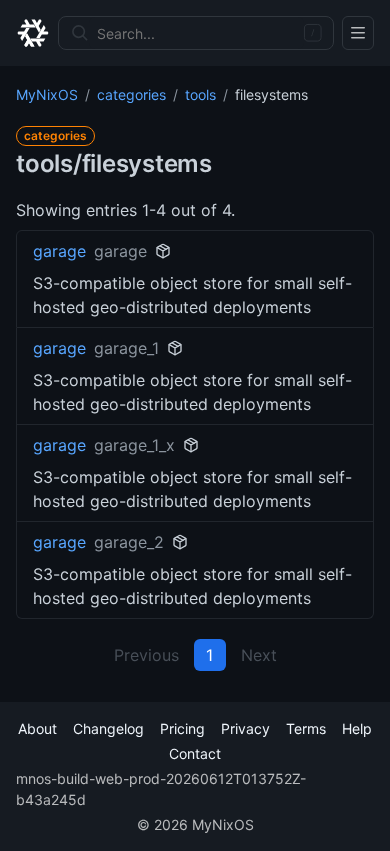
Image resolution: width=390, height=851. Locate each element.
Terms (306, 728)
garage (59, 251)
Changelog (108, 728)
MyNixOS (47, 94)
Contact (195, 753)
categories (131, 94)
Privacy (245, 728)
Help (357, 728)
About (37, 728)
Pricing (182, 728)
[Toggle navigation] (358, 33)
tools (200, 94)
